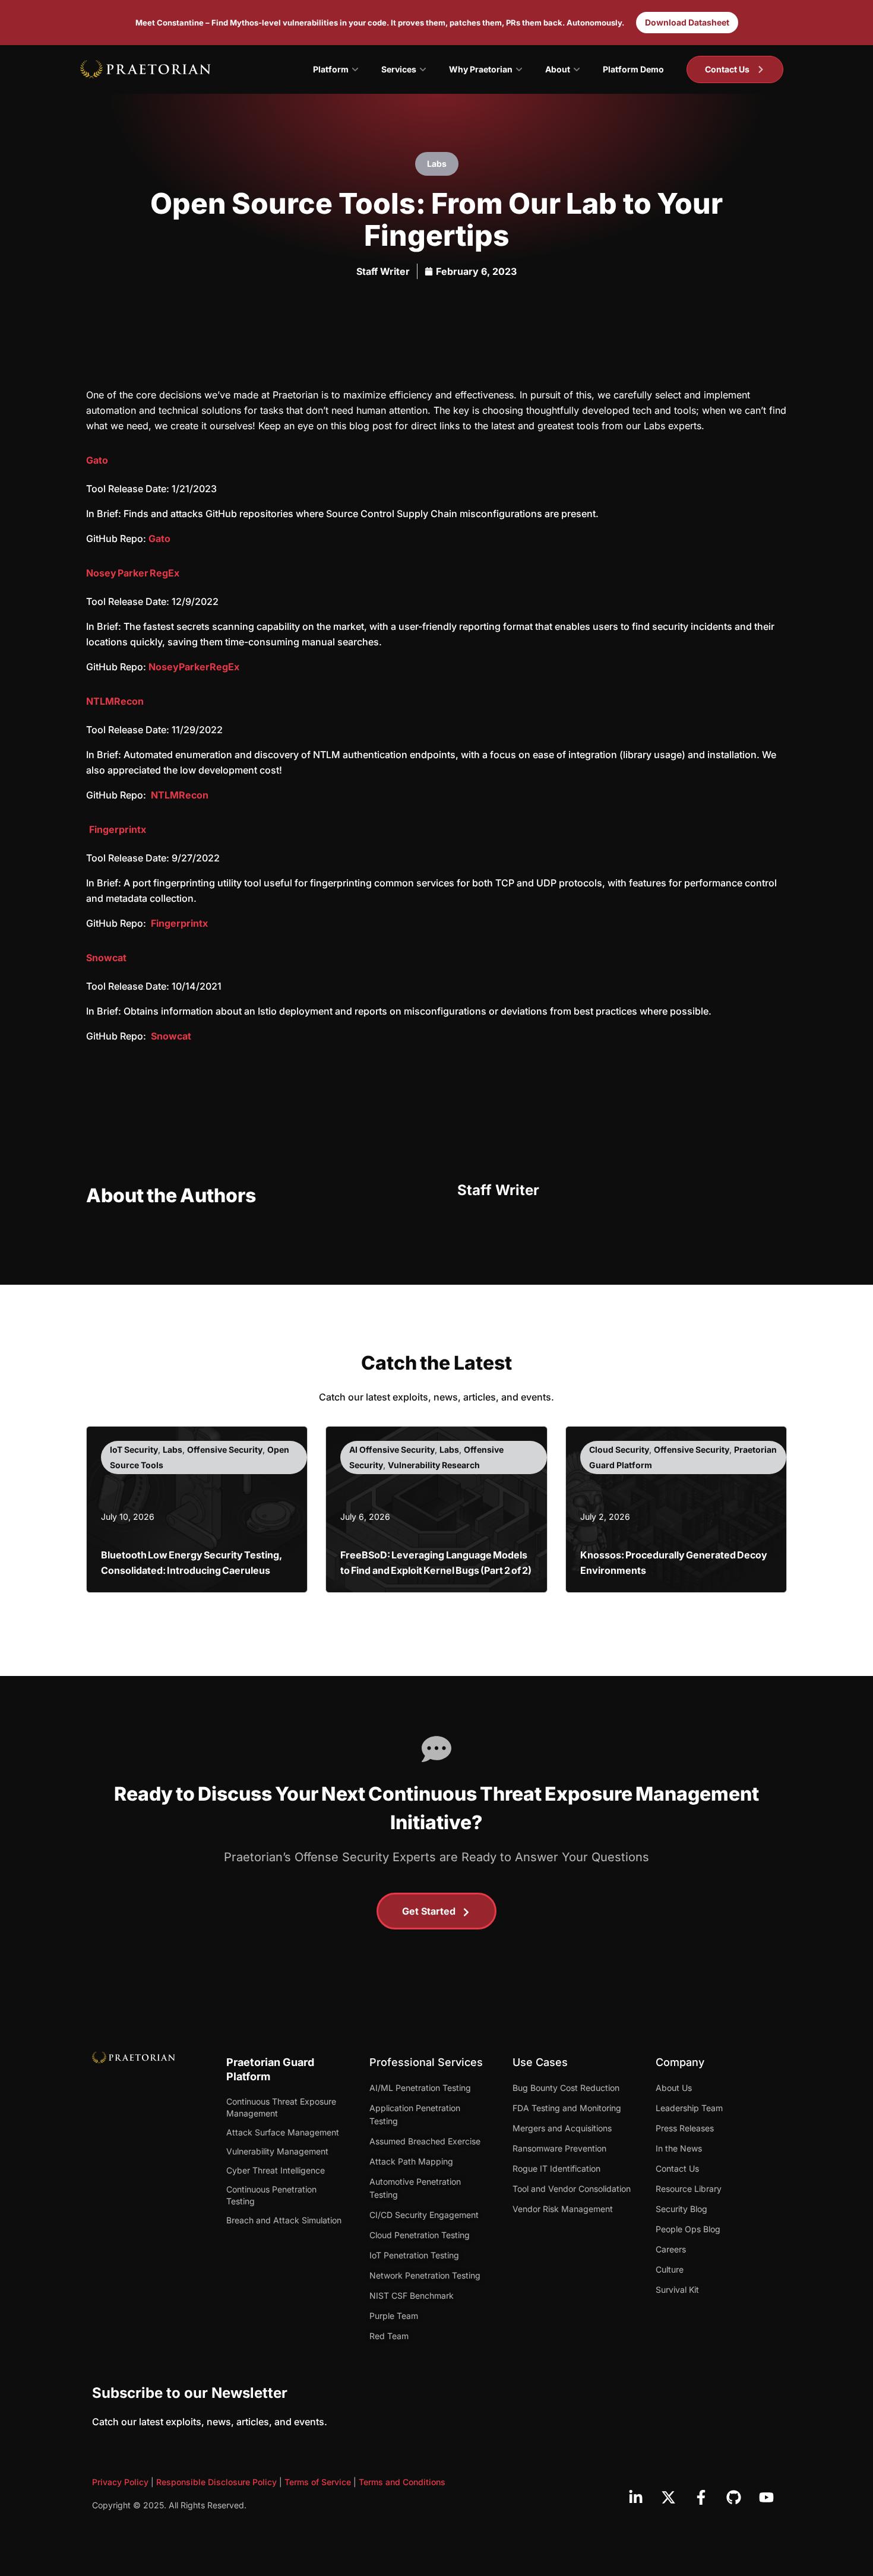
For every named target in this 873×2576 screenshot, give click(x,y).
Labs (437, 164)
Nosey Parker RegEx (133, 573)
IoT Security (134, 1449)
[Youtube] (766, 2498)
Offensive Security (225, 1449)
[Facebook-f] (701, 2498)
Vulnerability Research (434, 1465)
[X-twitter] (668, 2498)
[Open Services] (423, 69)
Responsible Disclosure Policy (216, 2482)
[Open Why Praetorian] (519, 69)
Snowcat (106, 958)
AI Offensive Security (392, 1449)
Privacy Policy (120, 2482)
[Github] (733, 2498)
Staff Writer (383, 271)
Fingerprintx (118, 829)
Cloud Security (619, 1449)
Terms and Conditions (402, 2482)
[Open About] (577, 69)
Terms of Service (318, 2482)
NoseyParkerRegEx (194, 667)
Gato (97, 460)
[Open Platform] (355, 69)
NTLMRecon (115, 701)
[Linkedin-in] (635, 2498)
